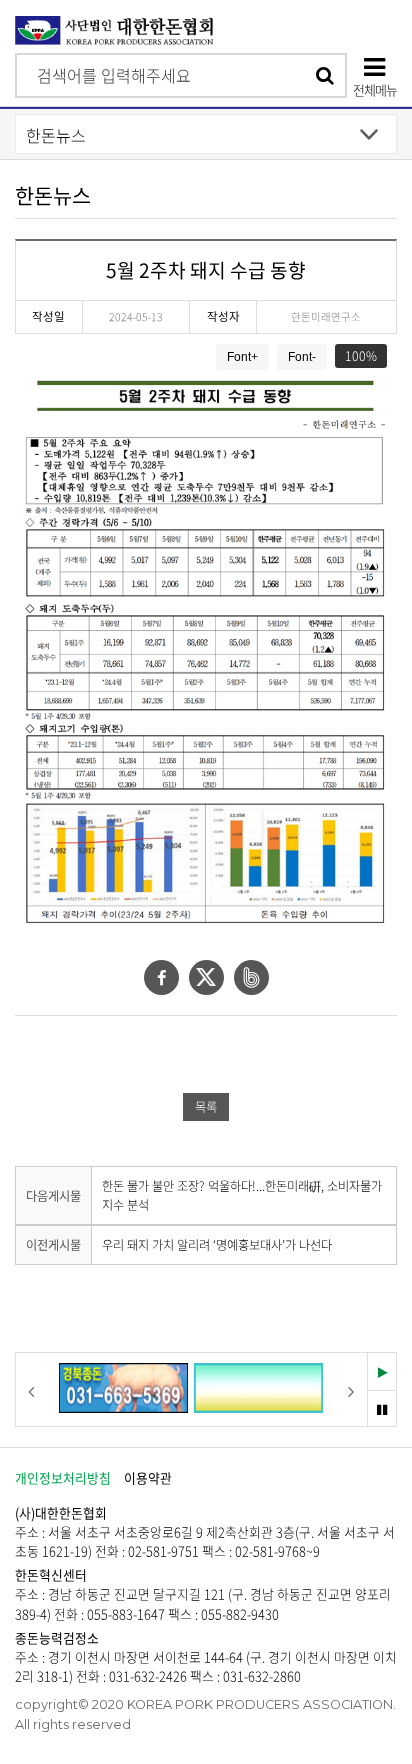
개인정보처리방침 (63, 1477)
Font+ (242, 357)
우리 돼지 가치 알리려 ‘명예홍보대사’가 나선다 (217, 1245)
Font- (302, 357)
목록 (206, 1107)
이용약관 (148, 1477)
